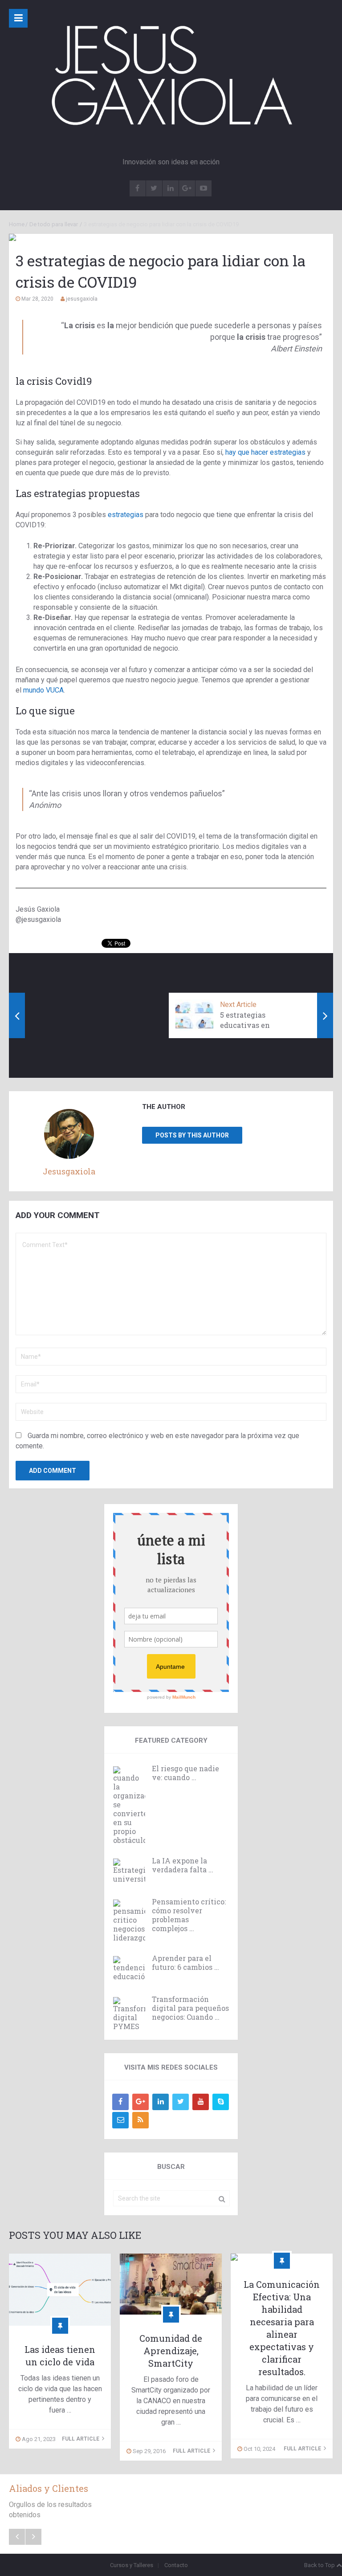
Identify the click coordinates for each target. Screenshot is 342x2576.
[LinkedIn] (161, 2102)
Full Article (81, 2439)
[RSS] (140, 2120)
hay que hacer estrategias (265, 452)
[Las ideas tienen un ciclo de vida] (60, 2289)
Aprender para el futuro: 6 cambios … (185, 1963)
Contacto (176, 2565)
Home (17, 224)
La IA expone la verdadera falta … (183, 1865)
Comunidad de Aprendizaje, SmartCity (171, 2351)
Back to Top (320, 2565)
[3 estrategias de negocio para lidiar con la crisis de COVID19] (171, 237)
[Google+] (140, 2102)
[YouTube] (201, 2102)
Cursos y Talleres (132, 2565)
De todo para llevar (54, 224)
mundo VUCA (43, 690)
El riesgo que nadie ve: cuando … (185, 1773)
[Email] (120, 2120)
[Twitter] (181, 2102)
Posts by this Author (192, 1135)
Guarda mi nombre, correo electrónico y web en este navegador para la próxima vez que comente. (157, 1441)
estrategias (126, 515)
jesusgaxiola (82, 299)
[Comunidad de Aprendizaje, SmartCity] (171, 2284)
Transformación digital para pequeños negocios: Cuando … (190, 2008)
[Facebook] (120, 2102)
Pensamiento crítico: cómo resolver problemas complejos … (189, 1915)
